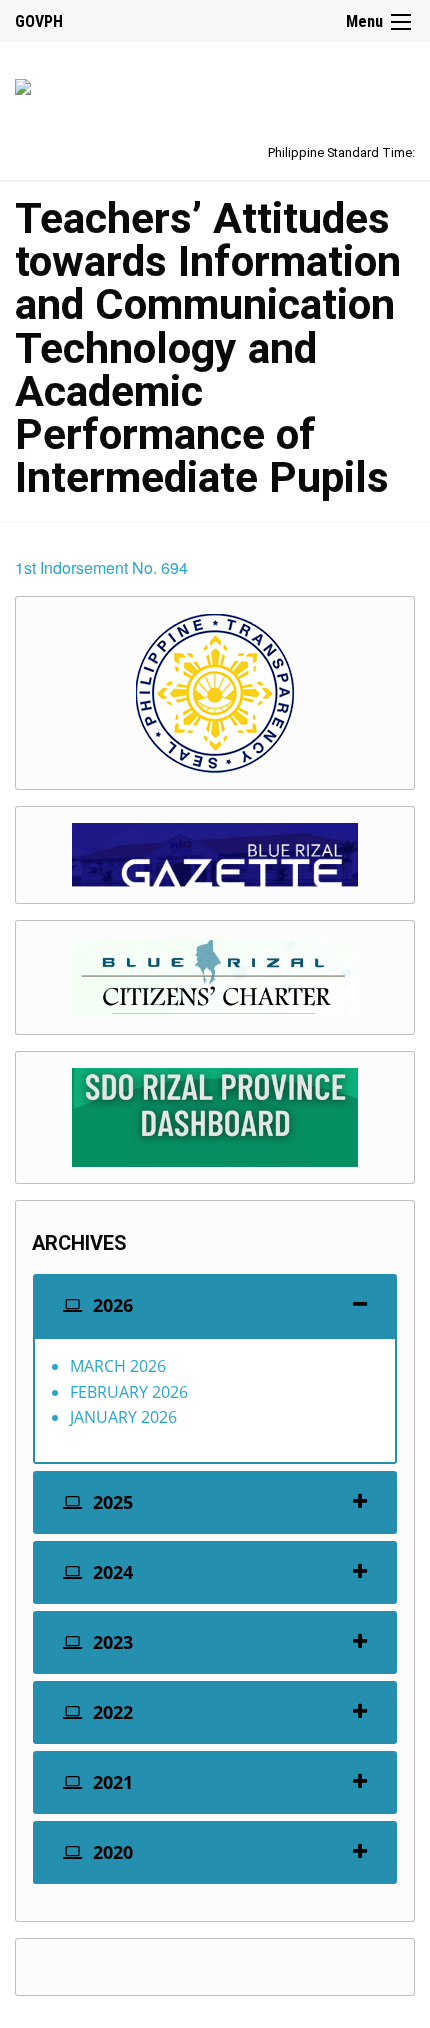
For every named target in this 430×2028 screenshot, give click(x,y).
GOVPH (39, 21)
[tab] (215, 1305)
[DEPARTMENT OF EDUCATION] (23, 83)
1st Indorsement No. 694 (101, 567)
